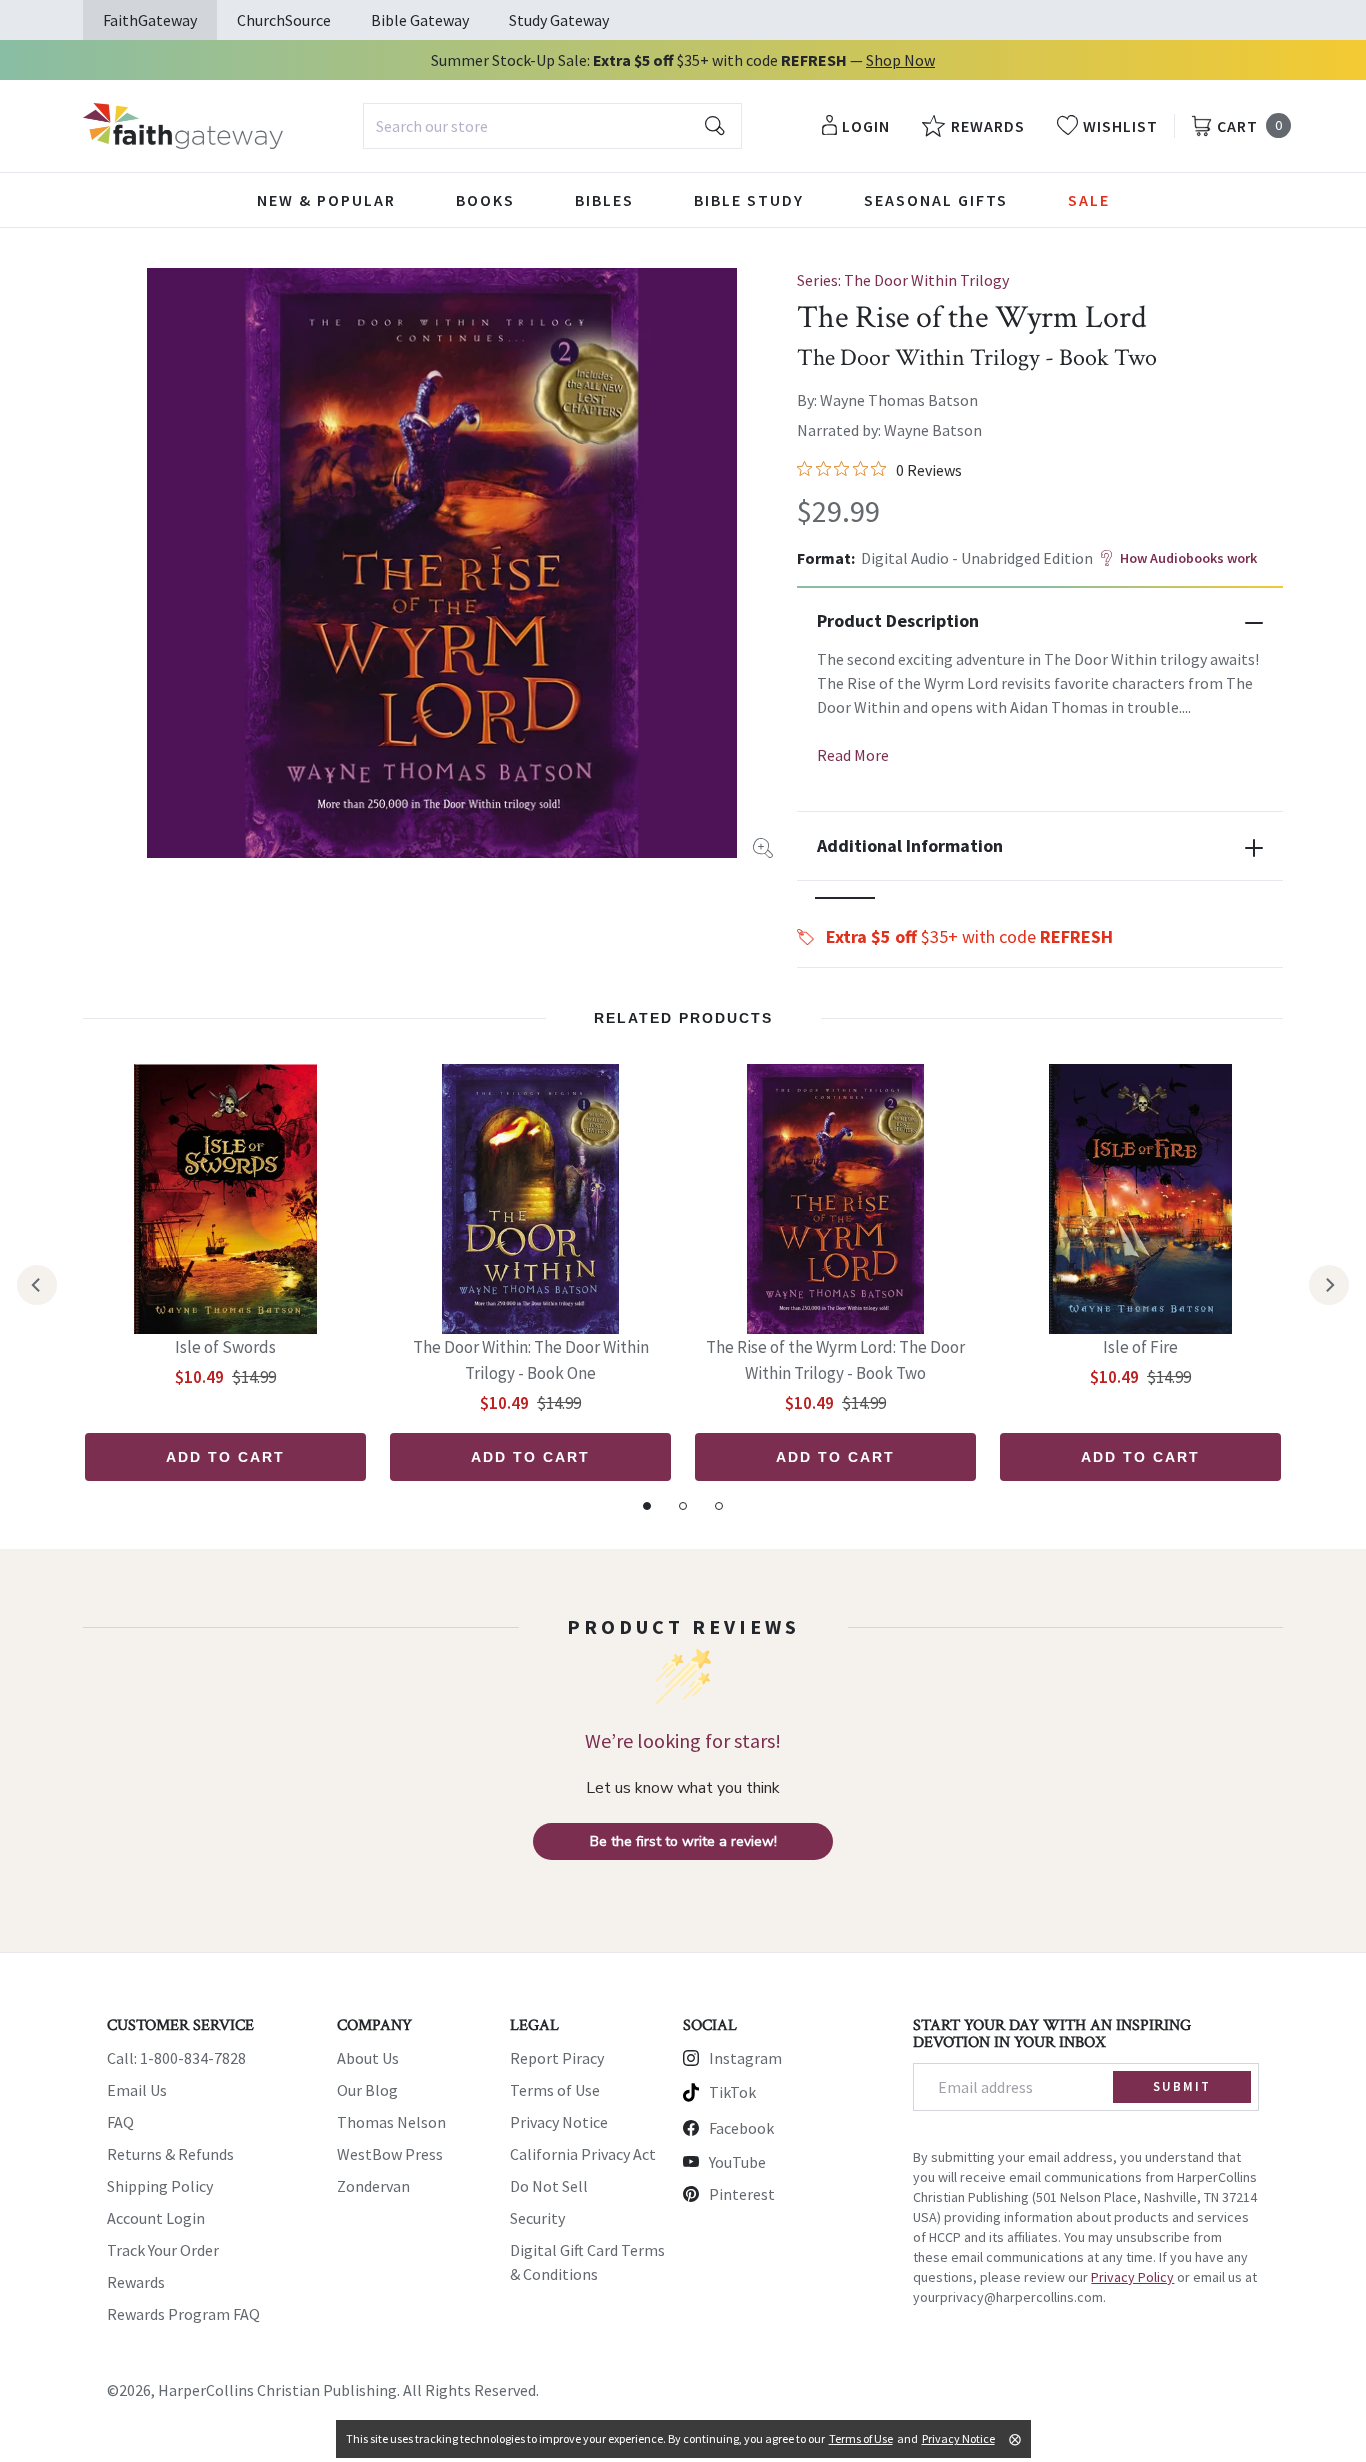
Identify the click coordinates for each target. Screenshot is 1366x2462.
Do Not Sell (549, 2186)
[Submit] (715, 126)
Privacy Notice (559, 2122)
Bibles (604, 200)
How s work (1188, 558)
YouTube (737, 2162)
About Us (368, 2058)
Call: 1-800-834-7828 (176, 2058)
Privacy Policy (1132, 2277)
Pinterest (742, 2194)
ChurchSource (284, 20)
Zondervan (373, 2186)
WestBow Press (390, 2154)
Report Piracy (557, 2058)
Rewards (136, 2282)
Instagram (745, 2058)
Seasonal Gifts (936, 200)
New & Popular (326, 200)
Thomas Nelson (391, 2122)
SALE (1089, 200)
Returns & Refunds (170, 2154)
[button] (845, 898)
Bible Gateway (420, 20)
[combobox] (552, 126)
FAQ (120, 2122)
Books (485, 200)
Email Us (137, 2090)
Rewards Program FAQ (183, 2314)
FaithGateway (150, 20)
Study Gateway (559, 20)
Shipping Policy (160, 2186)
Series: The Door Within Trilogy (903, 280)
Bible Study (749, 200)
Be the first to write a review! (683, 1841)
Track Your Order (163, 2250)
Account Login (156, 2218)
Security (537, 2218)
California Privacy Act (583, 2154)
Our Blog (367, 2090)
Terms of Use (555, 2090)
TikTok (732, 2092)
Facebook (741, 2128)
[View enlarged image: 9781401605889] (442, 563)
